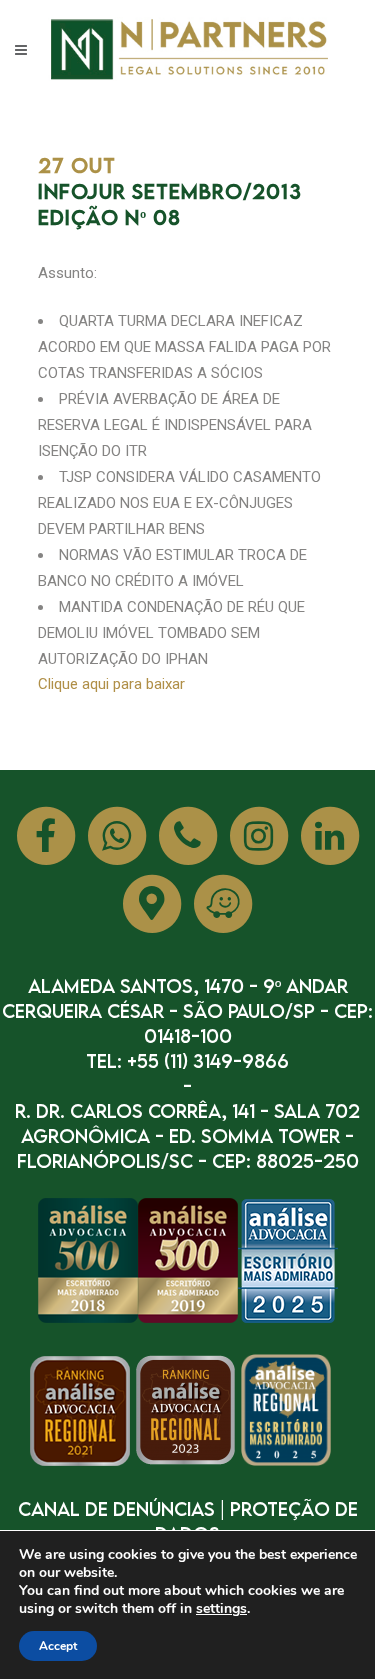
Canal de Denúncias (116, 1508)
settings (221, 1609)
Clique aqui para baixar (111, 684)
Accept (58, 1646)
